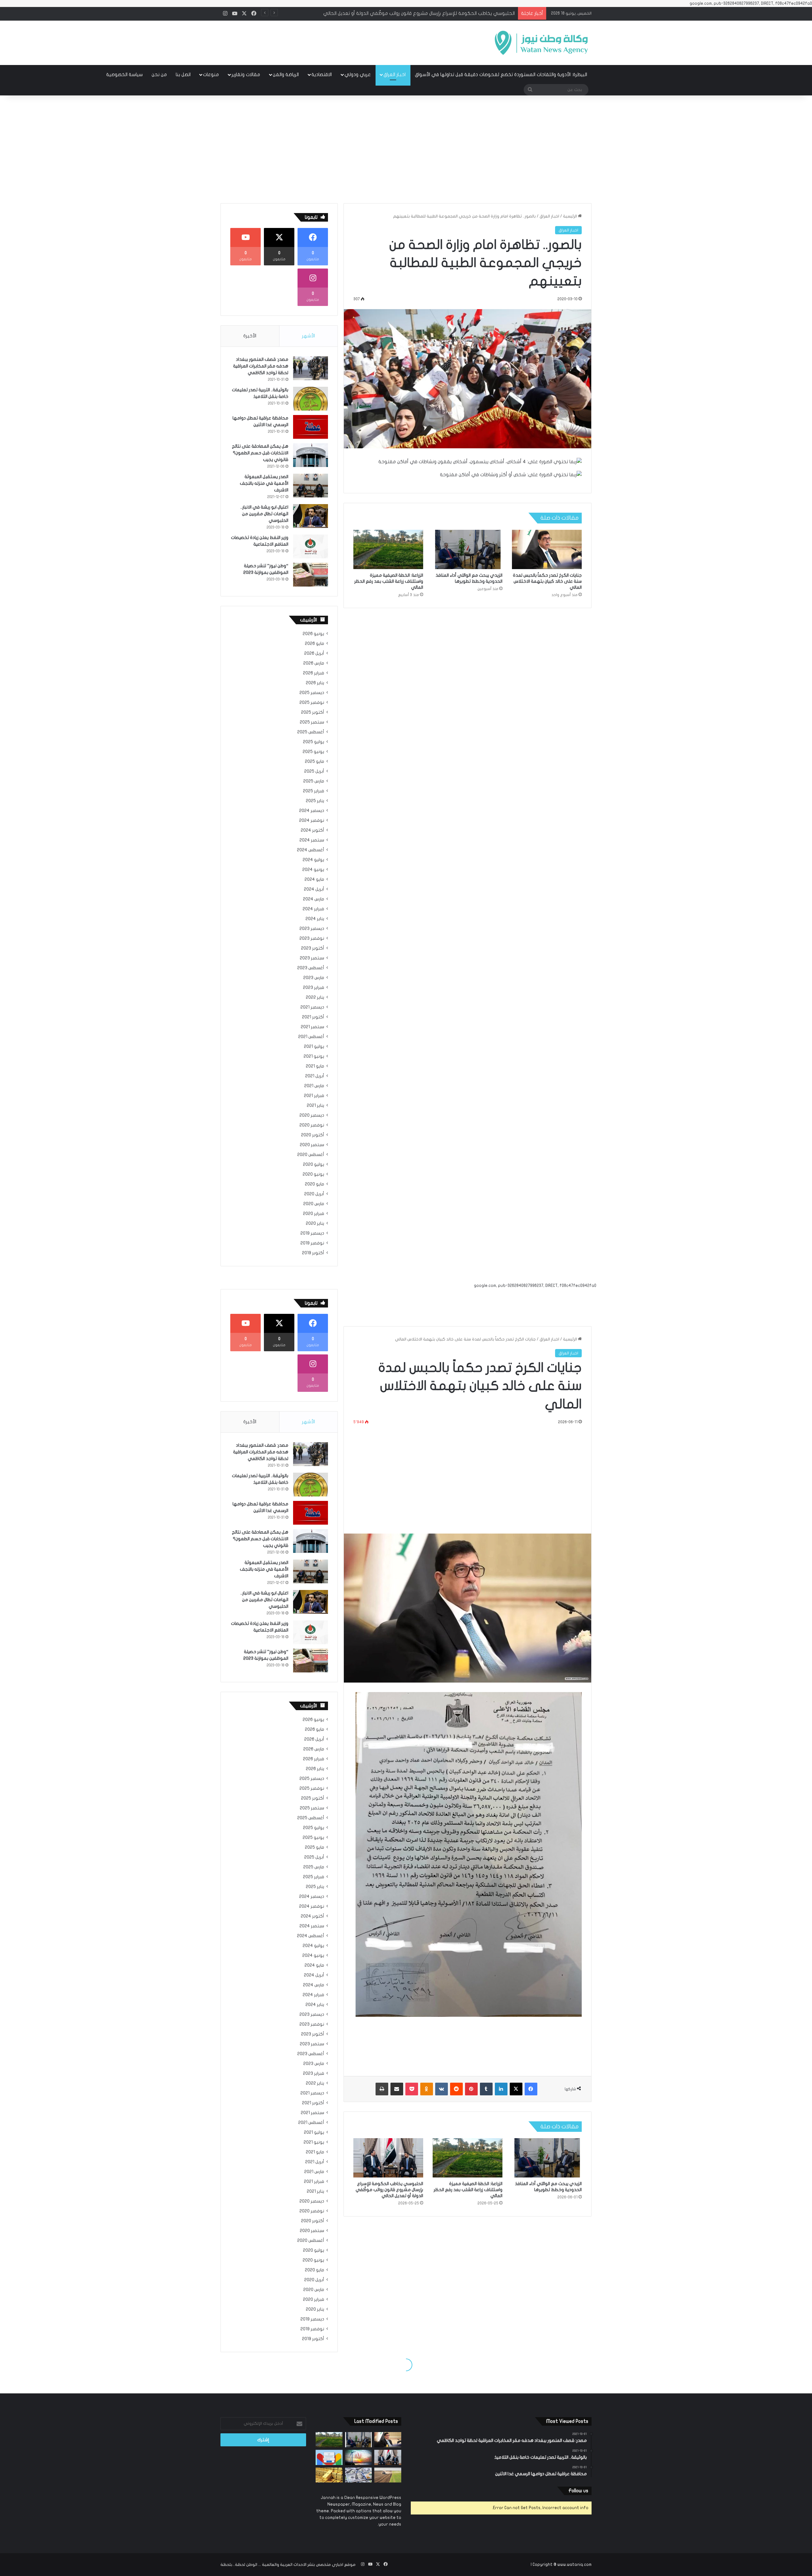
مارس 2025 (314, 781)
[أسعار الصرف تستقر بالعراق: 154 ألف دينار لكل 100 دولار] (359, 2475)
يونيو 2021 (314, 1056)
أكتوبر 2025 (313, 712)
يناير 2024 (315, 919)
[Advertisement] (406, 149)
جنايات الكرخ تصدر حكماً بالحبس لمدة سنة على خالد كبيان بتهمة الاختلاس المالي (547, 581)
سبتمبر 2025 (312, 722)
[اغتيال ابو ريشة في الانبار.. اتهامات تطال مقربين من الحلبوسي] (311, 516)
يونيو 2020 (313, 1174)
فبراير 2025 (314, 791)
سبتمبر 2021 (312, 1027)
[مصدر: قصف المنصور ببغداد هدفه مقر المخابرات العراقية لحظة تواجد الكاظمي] (311, 368)
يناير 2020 (315, 1223)
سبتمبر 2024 (312, 840)
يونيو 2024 (313, 870)
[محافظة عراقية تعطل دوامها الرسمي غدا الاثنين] (311, 427)
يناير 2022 (315, 997)
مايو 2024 (314, 879)
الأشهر (308, 336)
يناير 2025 (315, 801)
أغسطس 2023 (311, 968)
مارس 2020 (314, 1204)
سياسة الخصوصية (124, 75)
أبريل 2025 (314, 771)
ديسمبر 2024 (312, 811)
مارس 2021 (314, 1086)
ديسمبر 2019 (312, 1233)
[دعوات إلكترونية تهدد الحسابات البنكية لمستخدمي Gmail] (329, 2457)
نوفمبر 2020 (312, 1125)
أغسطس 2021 (311, 1037)
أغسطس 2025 (311, 732)
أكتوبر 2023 (313, 948)
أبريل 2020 (314, 1194)
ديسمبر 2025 (312, 693)
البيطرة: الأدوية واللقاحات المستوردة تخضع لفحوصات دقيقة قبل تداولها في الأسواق (501, 75)
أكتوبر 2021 (313, 1017)
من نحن (159, 75)
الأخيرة (250, 336)
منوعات (211, 75)
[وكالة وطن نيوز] (541, 43)
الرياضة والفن (286, 75)
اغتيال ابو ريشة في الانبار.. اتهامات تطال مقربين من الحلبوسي (264, 514)
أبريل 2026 (314, 653)
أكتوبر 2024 (312, 830)
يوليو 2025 (314, 742)
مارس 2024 (314, 899)
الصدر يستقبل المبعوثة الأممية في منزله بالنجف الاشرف (264, 483)
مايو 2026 (314, 644)
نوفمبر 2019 (312, 1243)
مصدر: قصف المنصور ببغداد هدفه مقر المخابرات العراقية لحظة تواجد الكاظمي (261, 366)
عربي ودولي (358, 75)
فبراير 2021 (314, 1096)
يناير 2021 (315, 1106)
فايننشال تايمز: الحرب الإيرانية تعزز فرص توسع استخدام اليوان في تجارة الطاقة (438, 13)
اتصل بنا (183, 75)
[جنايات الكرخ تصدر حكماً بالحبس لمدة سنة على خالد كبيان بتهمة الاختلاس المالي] (547, 549)
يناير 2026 (315, 683)
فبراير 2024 (313, 909)
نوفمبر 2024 (312, 821)
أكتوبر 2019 (313, 1253)
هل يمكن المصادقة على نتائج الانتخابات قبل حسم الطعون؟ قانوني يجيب (260, 453)
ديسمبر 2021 (312, 1007)
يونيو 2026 (313, 634)
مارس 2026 (314, 663)
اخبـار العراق (395, 75)
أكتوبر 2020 (313, 1135)
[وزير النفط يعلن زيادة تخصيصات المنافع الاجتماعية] (311, 546)
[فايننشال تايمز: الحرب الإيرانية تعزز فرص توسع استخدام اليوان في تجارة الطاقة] (359, 2457)
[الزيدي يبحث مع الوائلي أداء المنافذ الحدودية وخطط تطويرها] (468, 549)
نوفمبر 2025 (312, 703)
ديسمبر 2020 (312, 1115)
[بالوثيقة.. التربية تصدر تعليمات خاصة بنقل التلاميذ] (311, 399)
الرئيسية (570, 216)
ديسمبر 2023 (312, 929)
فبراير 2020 (314, 1214)
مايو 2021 (315, 1066)
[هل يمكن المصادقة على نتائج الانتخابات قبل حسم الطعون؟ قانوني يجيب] (311, 455)
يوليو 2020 (314, 1165)
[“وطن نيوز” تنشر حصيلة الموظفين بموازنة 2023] (311, 575)
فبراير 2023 (314, 988)
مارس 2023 (314, 978)
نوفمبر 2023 (312, 938)
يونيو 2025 (313, 752)
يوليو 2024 (313, 860)
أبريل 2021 (315, 1076)
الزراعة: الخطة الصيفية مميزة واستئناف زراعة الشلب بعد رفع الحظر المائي (389, 581)
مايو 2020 (314, 1184)
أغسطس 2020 (311, 1155)
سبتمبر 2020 (312, 1145)
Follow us (578, 2491)
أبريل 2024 (314, 889)
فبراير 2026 (314, 673)
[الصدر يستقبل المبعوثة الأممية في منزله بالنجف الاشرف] (311, 486)
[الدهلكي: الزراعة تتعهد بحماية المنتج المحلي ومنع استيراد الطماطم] (388, 2475)
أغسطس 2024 (311, 850)
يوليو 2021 (314, 1047)
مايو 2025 (314, 762)
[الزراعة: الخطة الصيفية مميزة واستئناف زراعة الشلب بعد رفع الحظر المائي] (388, 549)
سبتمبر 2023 (312, 958)
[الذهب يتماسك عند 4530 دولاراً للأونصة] (329, 2475)
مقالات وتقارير (246, 75)
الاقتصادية (322, 75)
